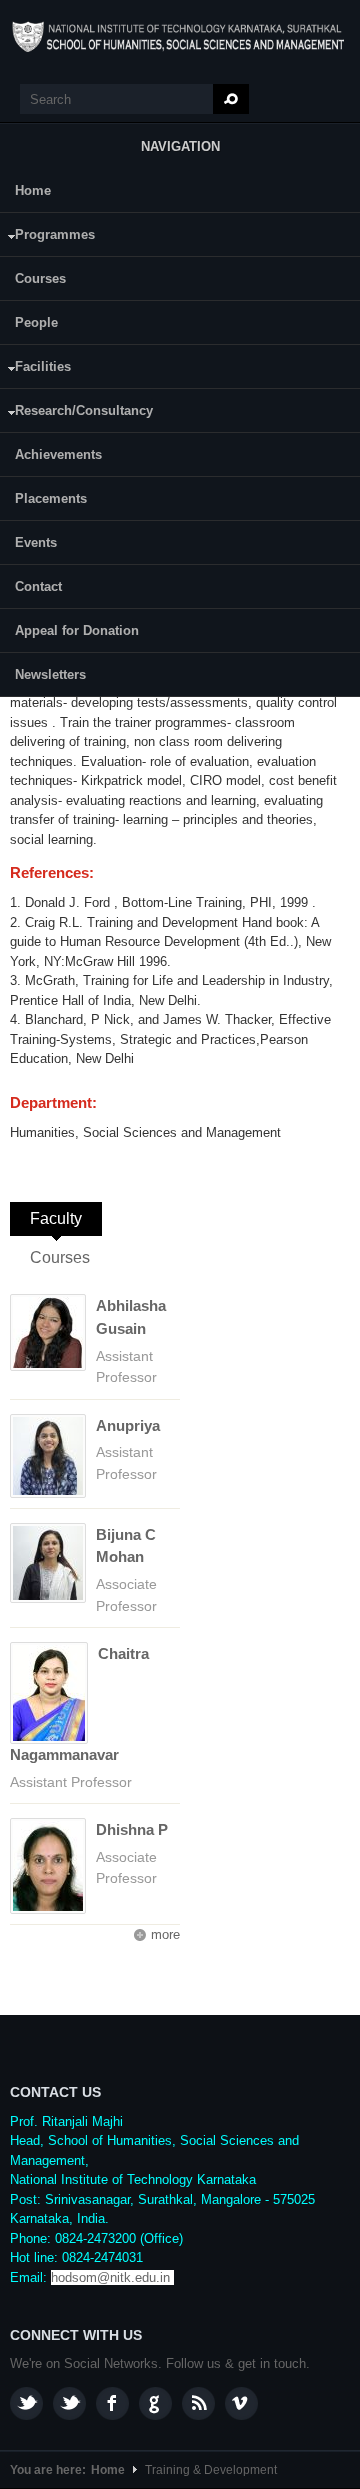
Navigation (180, 146)
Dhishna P (132, 1829)
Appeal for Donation (77, 630)
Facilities (35, 369)
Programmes (47, 237)
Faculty (66, 1218)
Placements (51, 498)
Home (33, 190)
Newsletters (50, 674)
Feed (198, 2403)
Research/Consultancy (76, 413)
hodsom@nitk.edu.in (110, 2277)
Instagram (26, 2403)
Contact (38, 586)
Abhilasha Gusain (131, 1317)
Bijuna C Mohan (126, 1546)
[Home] (180, 37)
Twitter (69, 2403)
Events (36, 542)
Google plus (155, 2403)
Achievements (58, 454)
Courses (40, 278)
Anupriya (128, 1425)
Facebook (112, 2403)
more (165, 1934)
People (36, 322)
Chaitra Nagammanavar (79, 1704)
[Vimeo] (241, 2403)
